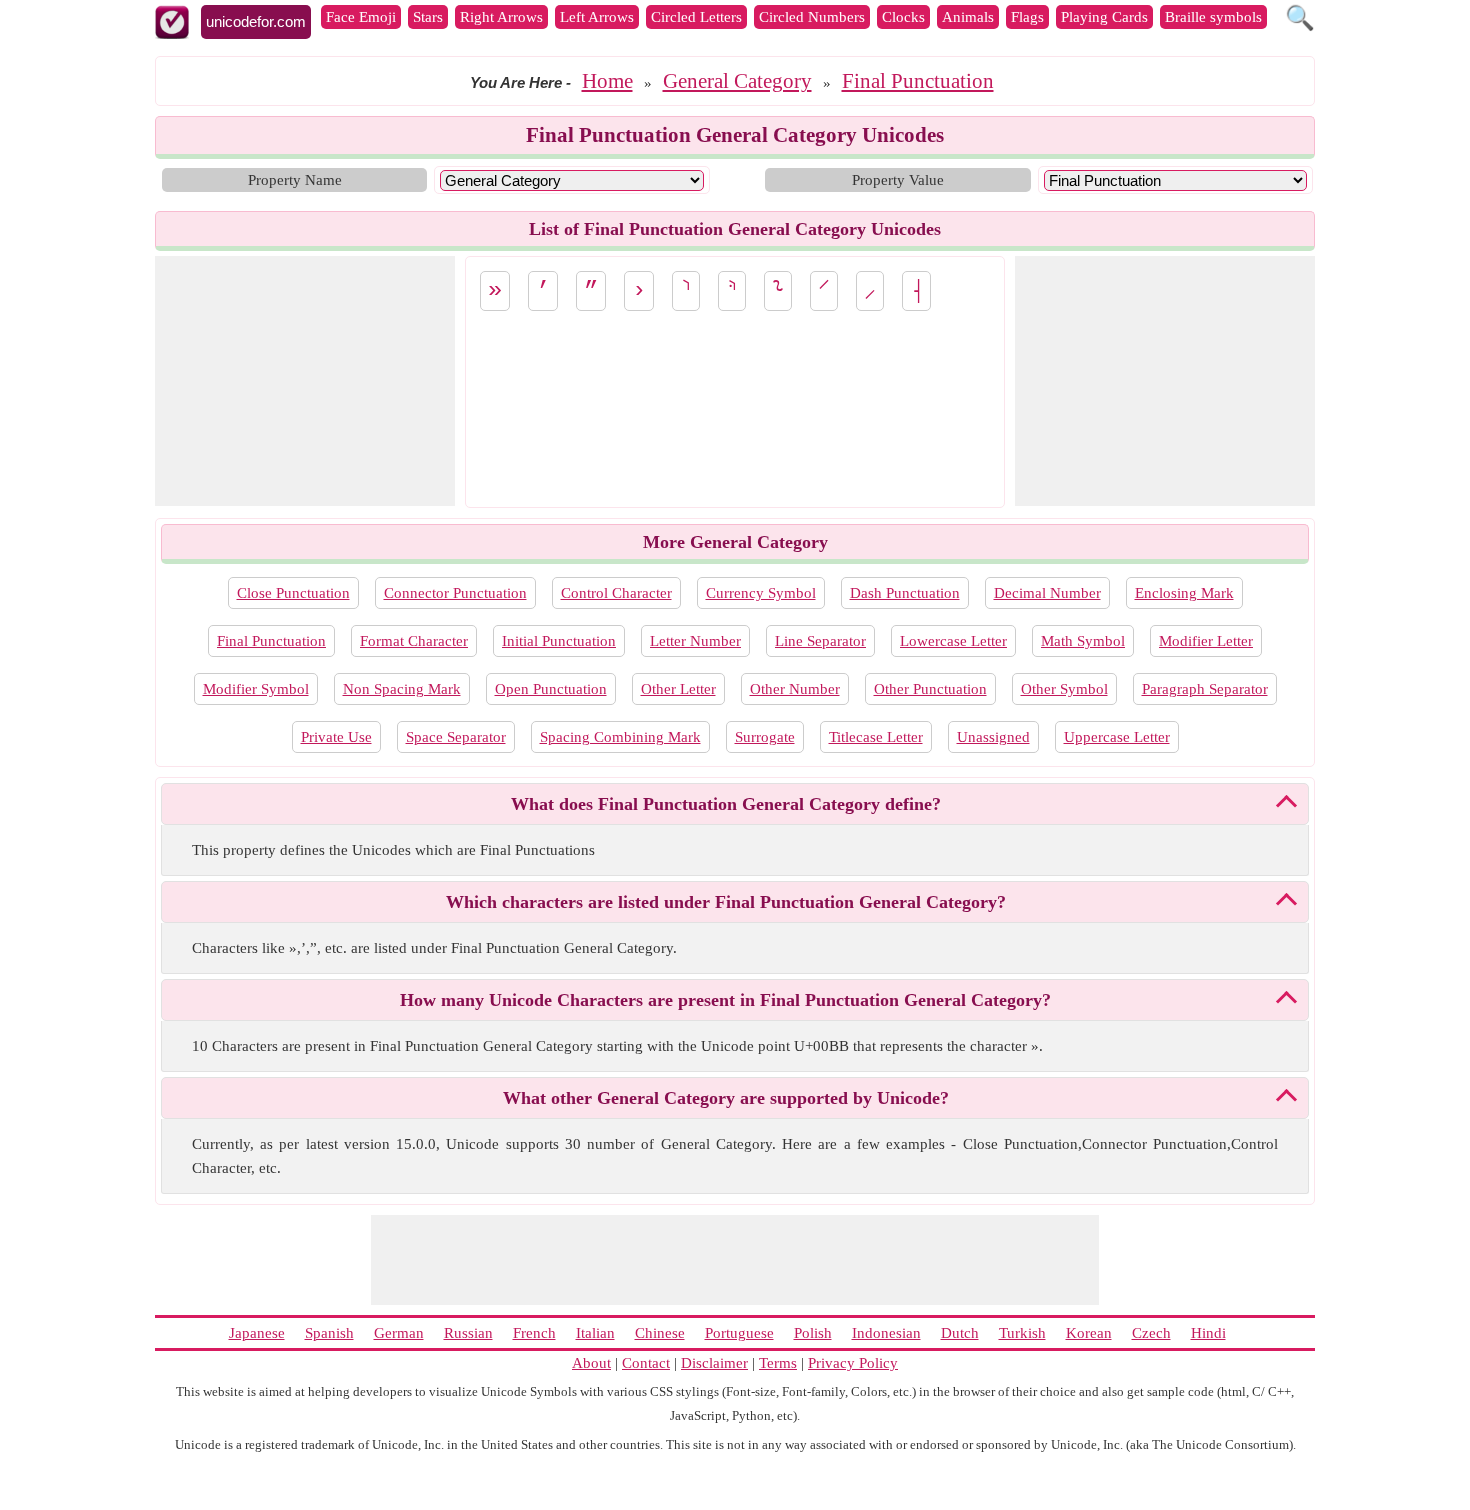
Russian (468, 1333)
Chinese (660, 1333)
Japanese (257, 1333)
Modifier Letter (1206, 641)
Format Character (414, 641)
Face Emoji (361, 17)
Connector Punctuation (455, 593)
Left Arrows (597, 17)
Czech (1151, 1333)
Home (607, 81)
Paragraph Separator (1205, 689)
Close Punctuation (293, 593)
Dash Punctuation (905, 593)
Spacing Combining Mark (620, 737)
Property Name (295, 180)
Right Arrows (501, 17)
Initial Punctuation (559, 641)
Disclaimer (714, 1363)
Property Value (898, 180)
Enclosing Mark (1184, 593)
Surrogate (765, 737)
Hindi (1208, 1333)
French (534, 1333)
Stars (428, 17)
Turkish (1022, 1333)
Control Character (616, 593)
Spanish (329, 1333)
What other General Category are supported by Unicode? (726, 1098)
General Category (737, 81)
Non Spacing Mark (402, 689)
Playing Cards (1104, 17)
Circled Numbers (812, 17)
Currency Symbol (761, 593)
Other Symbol (1064, 689)
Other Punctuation (930, 689)
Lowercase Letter (953, 641)
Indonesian (886, 1333)
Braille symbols (1213, 17)
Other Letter (678, 689)
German (399, 1333)
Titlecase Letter (876, 737)
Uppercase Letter (1117, 737)
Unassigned (993, 737)
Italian (595, 1333)
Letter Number (695, 641)
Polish (813, 1333)
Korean (1089, 1333)
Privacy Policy (853, 1363)
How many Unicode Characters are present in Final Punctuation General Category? (725, 1000)
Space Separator (456, 737)
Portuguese (739, 1333)
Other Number (795, 689)
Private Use (336, 737)
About (591, 1363)
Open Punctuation (551, 689)
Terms (778, 1363)
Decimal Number (1047, 593)
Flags (1027, 17)
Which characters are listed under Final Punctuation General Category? (726, 902)
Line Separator (820, 641)
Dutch (960, 1333)
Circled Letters (696, 17)
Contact (646, 1363)
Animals (968, 17)
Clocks (903, 17)
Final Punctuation (918, 81)
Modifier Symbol (256, 689)
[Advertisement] (305, 381)
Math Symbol (1083, 641)
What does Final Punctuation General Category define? (726, 804)
